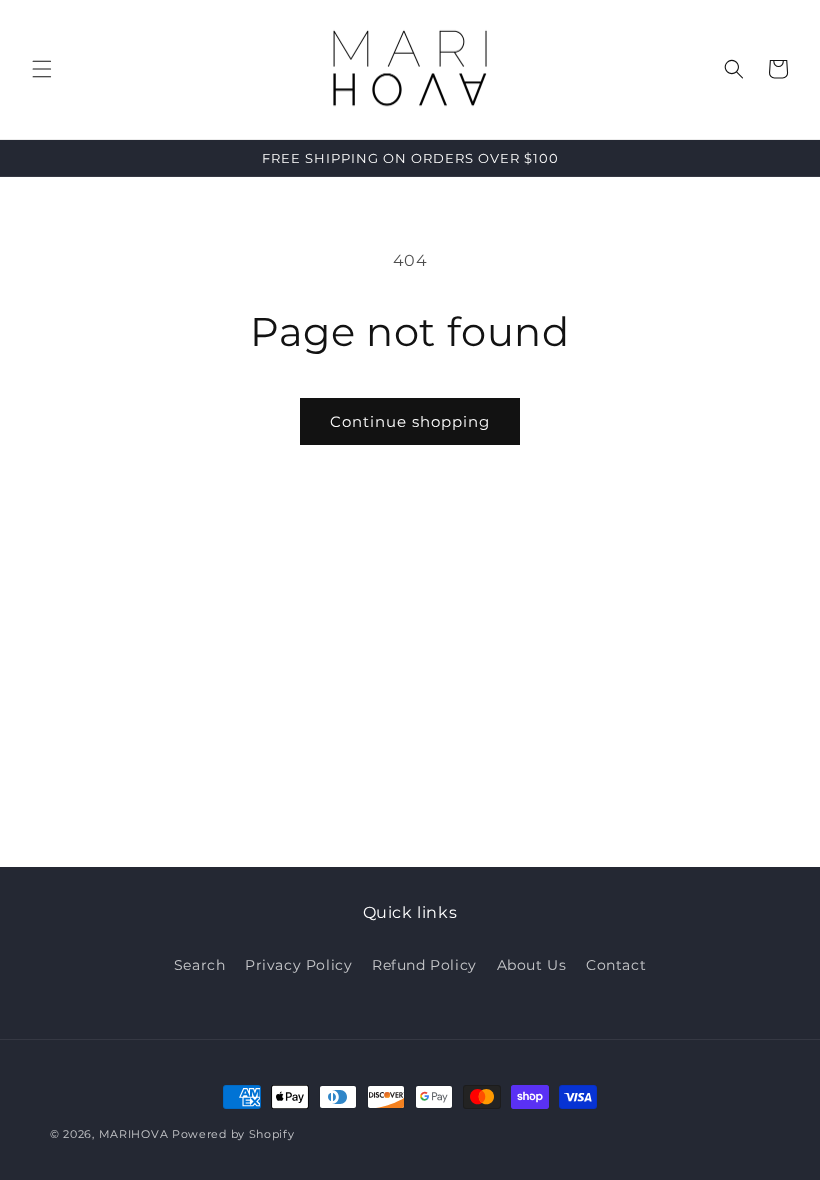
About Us (532, 965)
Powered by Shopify (233, 1134)
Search (200, 965)
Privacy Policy (298, 965)
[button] (42, 69)
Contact (616, 965)
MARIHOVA (134, 1134)
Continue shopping (410, 421)
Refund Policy (424, 965)
